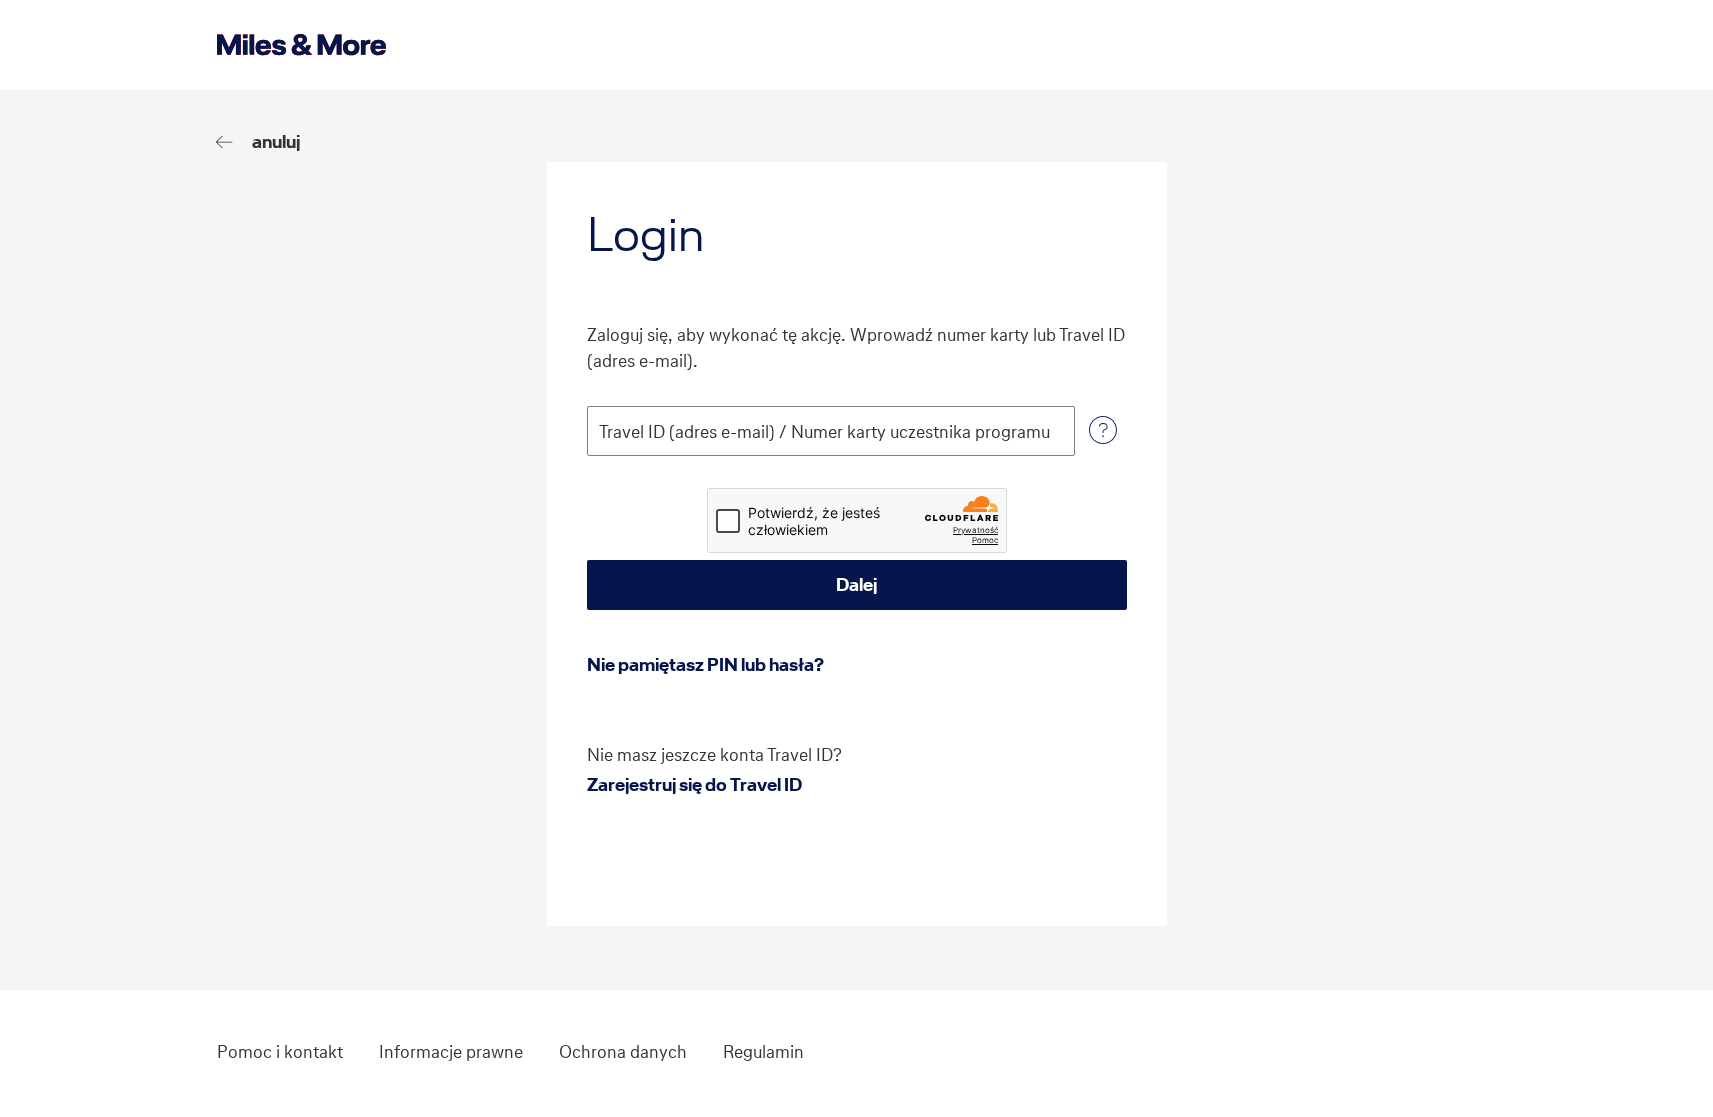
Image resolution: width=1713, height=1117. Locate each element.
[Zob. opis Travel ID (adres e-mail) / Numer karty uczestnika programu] (1103, 431)
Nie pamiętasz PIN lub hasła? (705, 664)
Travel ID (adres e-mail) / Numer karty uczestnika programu (824, 432)
